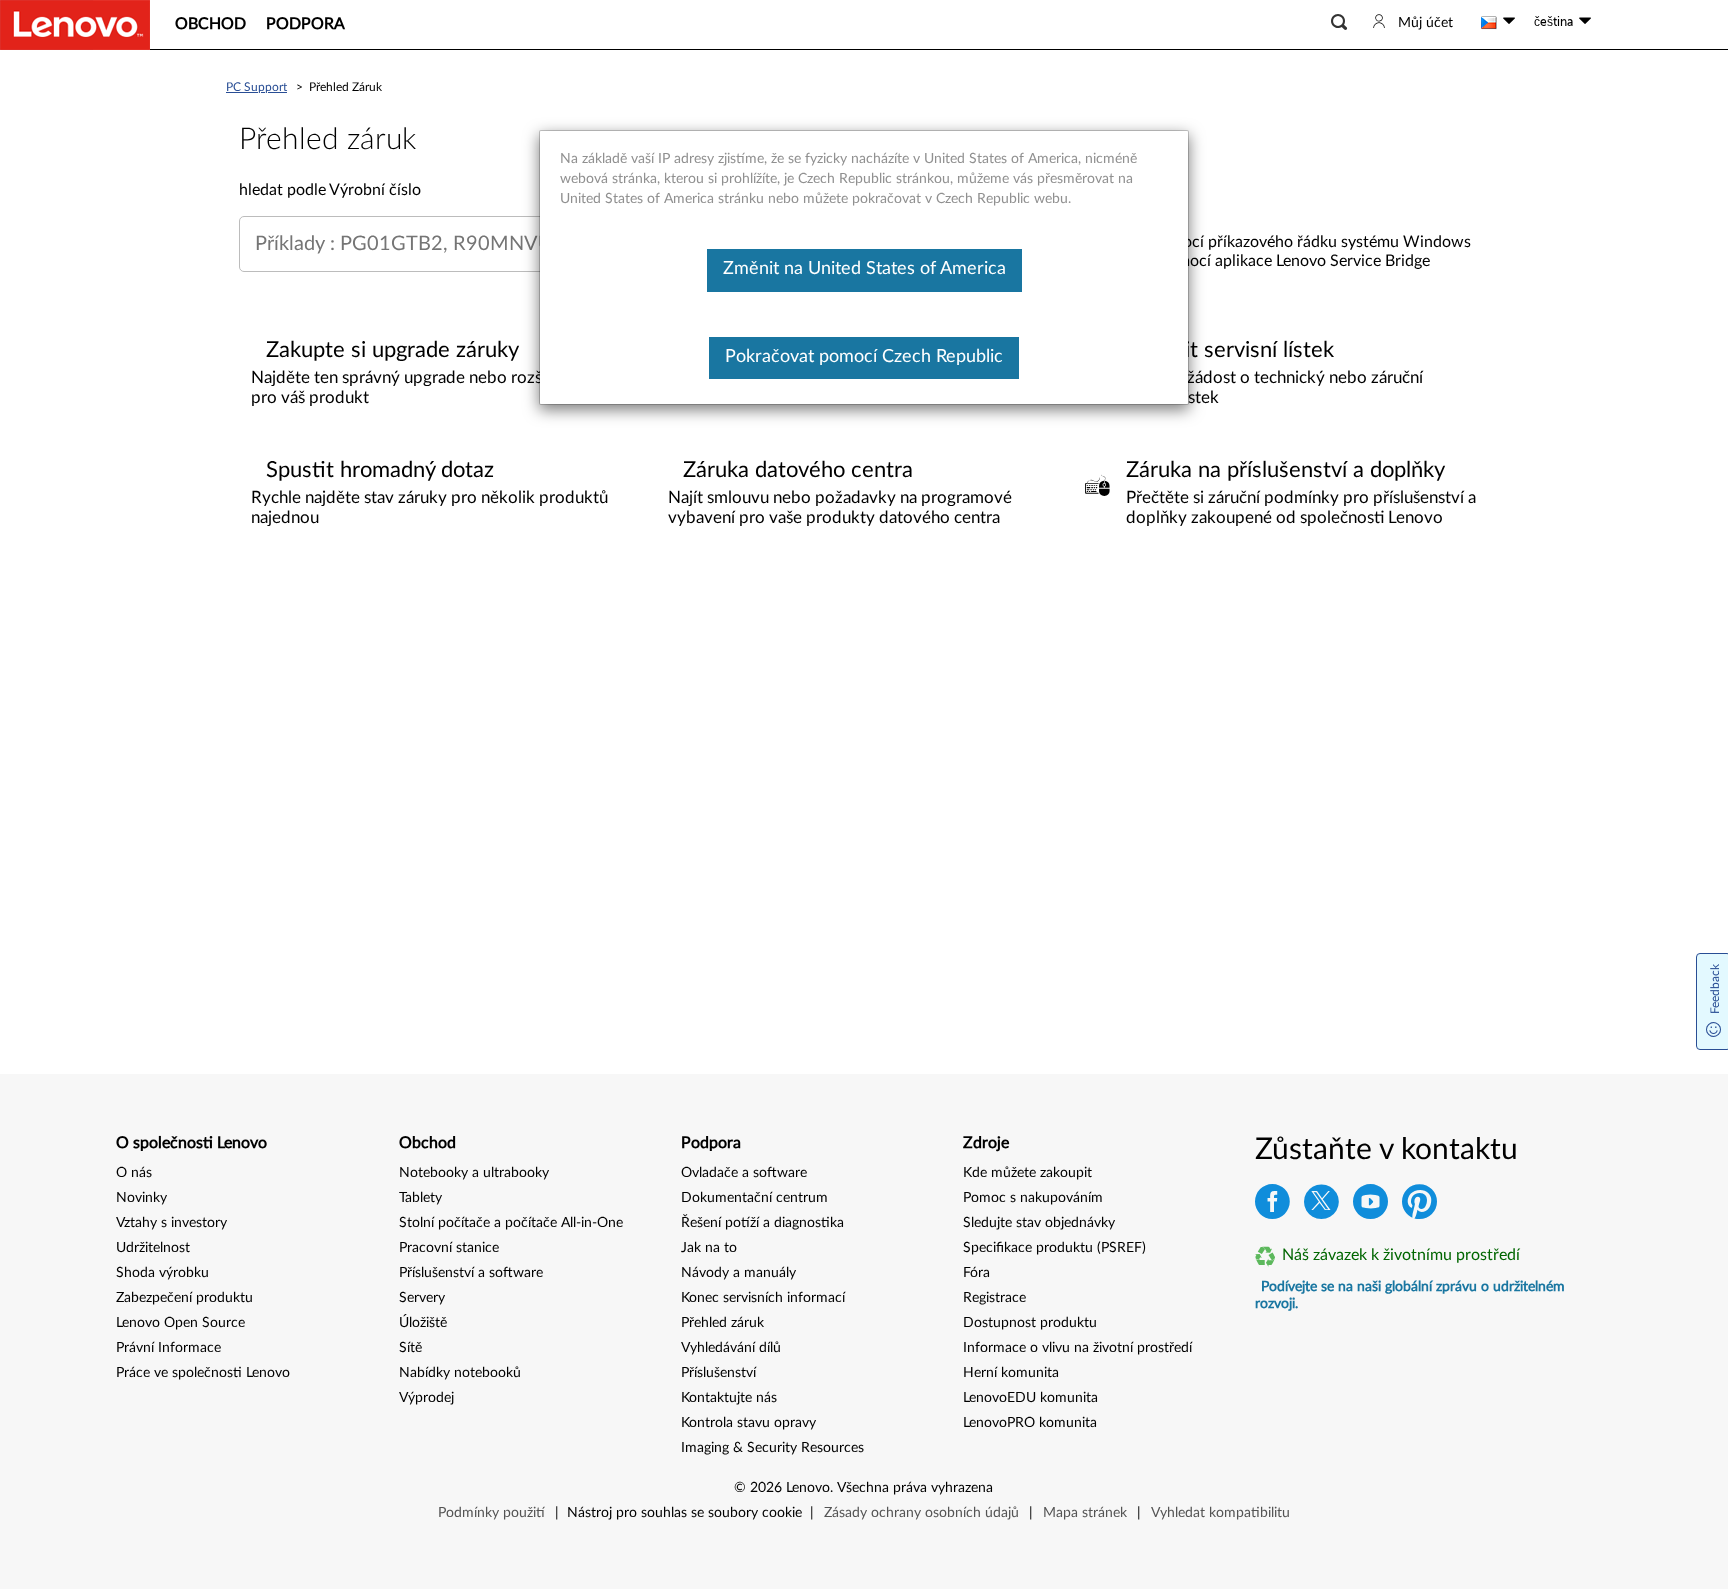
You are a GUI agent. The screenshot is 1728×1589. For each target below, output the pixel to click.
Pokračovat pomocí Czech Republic (864, 357)
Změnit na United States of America (864, 269)
